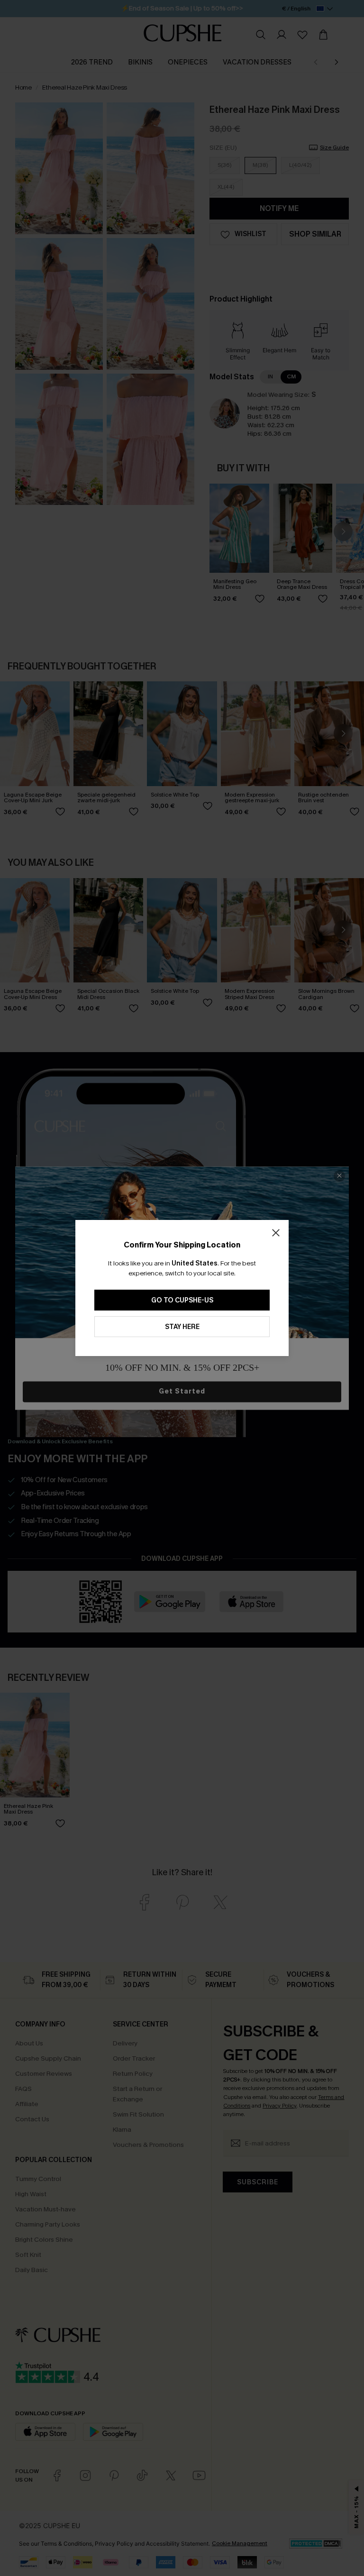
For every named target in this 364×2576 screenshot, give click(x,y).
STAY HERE (182, 1327)
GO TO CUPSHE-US (182, 1300)
